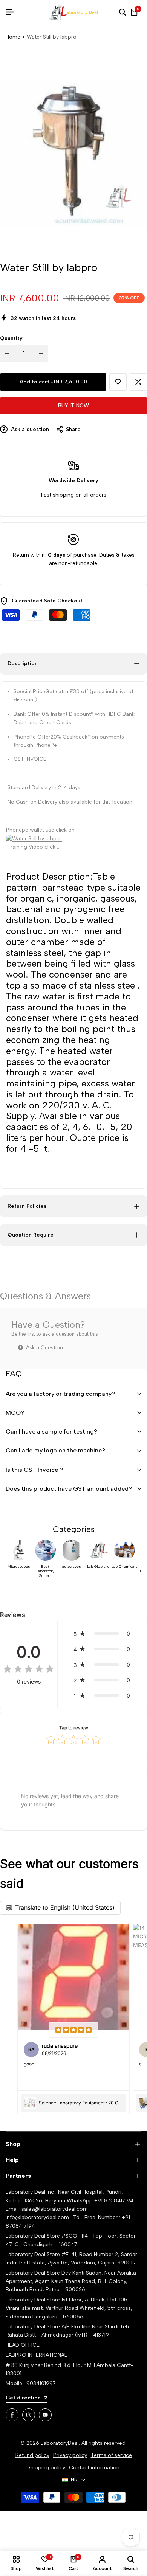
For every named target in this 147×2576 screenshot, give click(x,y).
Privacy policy (70, 2455)
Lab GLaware (98, 1567)
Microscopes (19, 1567)
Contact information (94, 2468)
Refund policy (32, 2455)
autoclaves (72, 1567)
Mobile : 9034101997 (31, 2383)
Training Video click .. (34, 847)
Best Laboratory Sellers (45, 1571)
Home (13, 37)
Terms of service (111, 2455)
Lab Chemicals (125, 1567)
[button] (118, 382)
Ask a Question (44, 1348)
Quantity (11, 338)
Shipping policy (46, 2468)
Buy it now (73, 406)
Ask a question (29, 429)
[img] (29, 1670)
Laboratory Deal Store (34, 2273)
